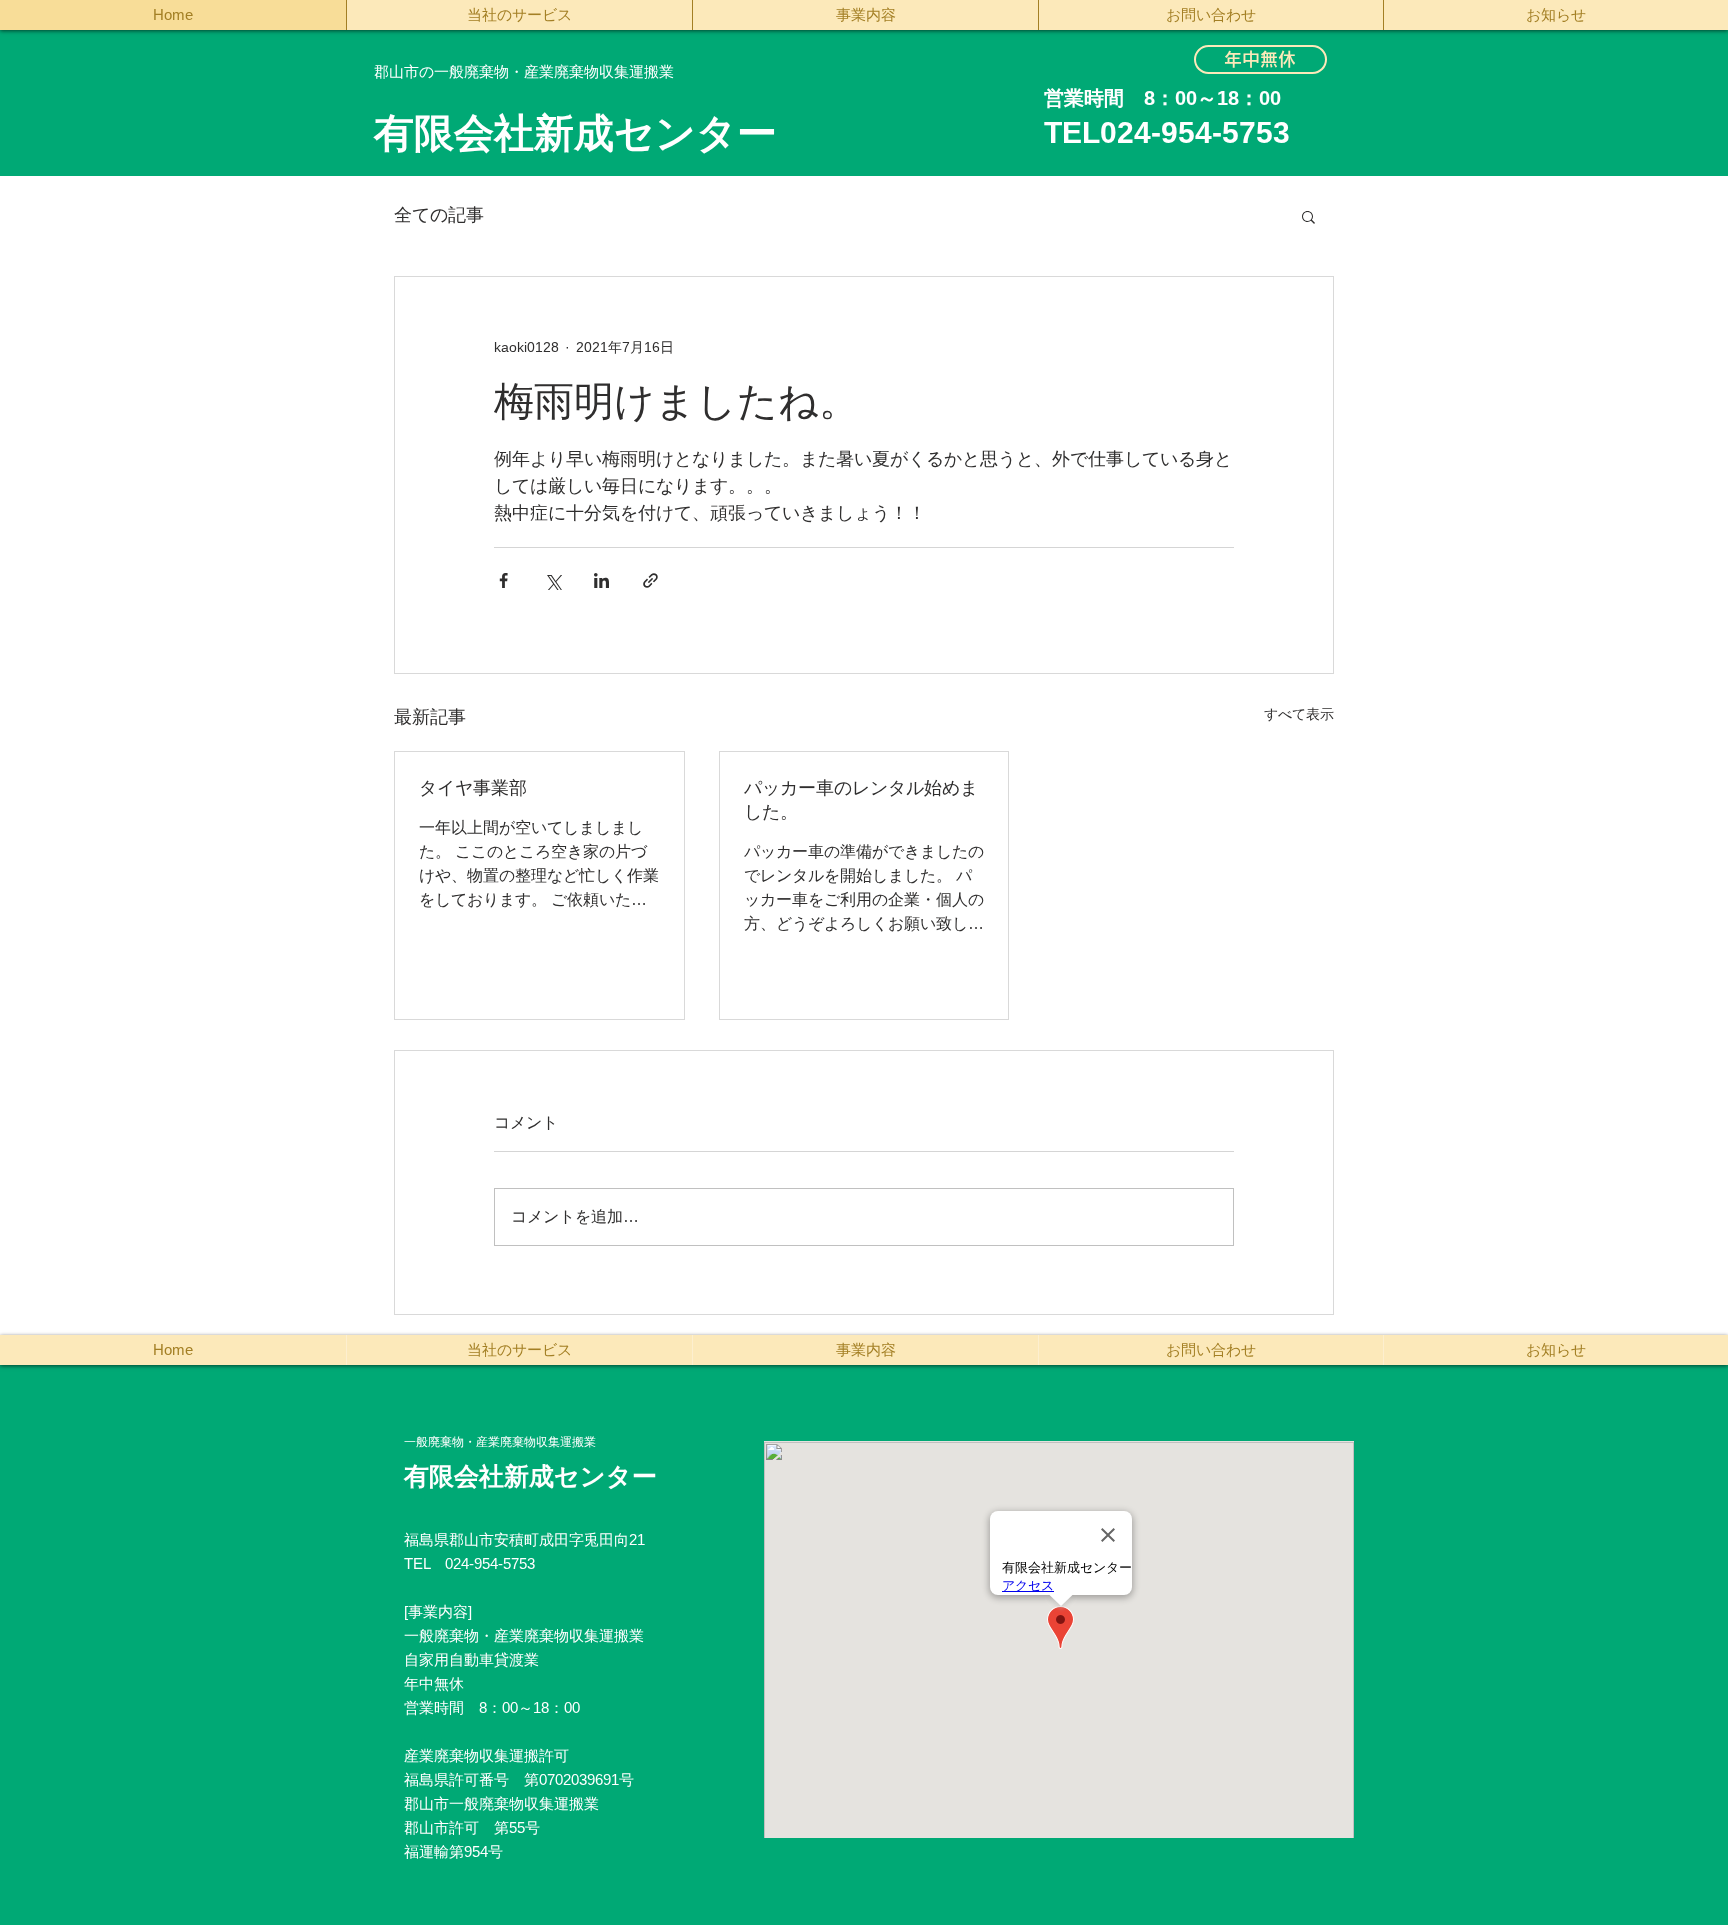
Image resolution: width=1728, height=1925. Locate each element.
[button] (1308, 216)
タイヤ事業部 (473, 788)
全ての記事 (439, 215)
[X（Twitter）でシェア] (552, 580)
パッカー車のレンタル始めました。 (861, 800)
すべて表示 (1299, 714)
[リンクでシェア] (650, 580)
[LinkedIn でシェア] (601, 580)
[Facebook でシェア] (503, 580)
